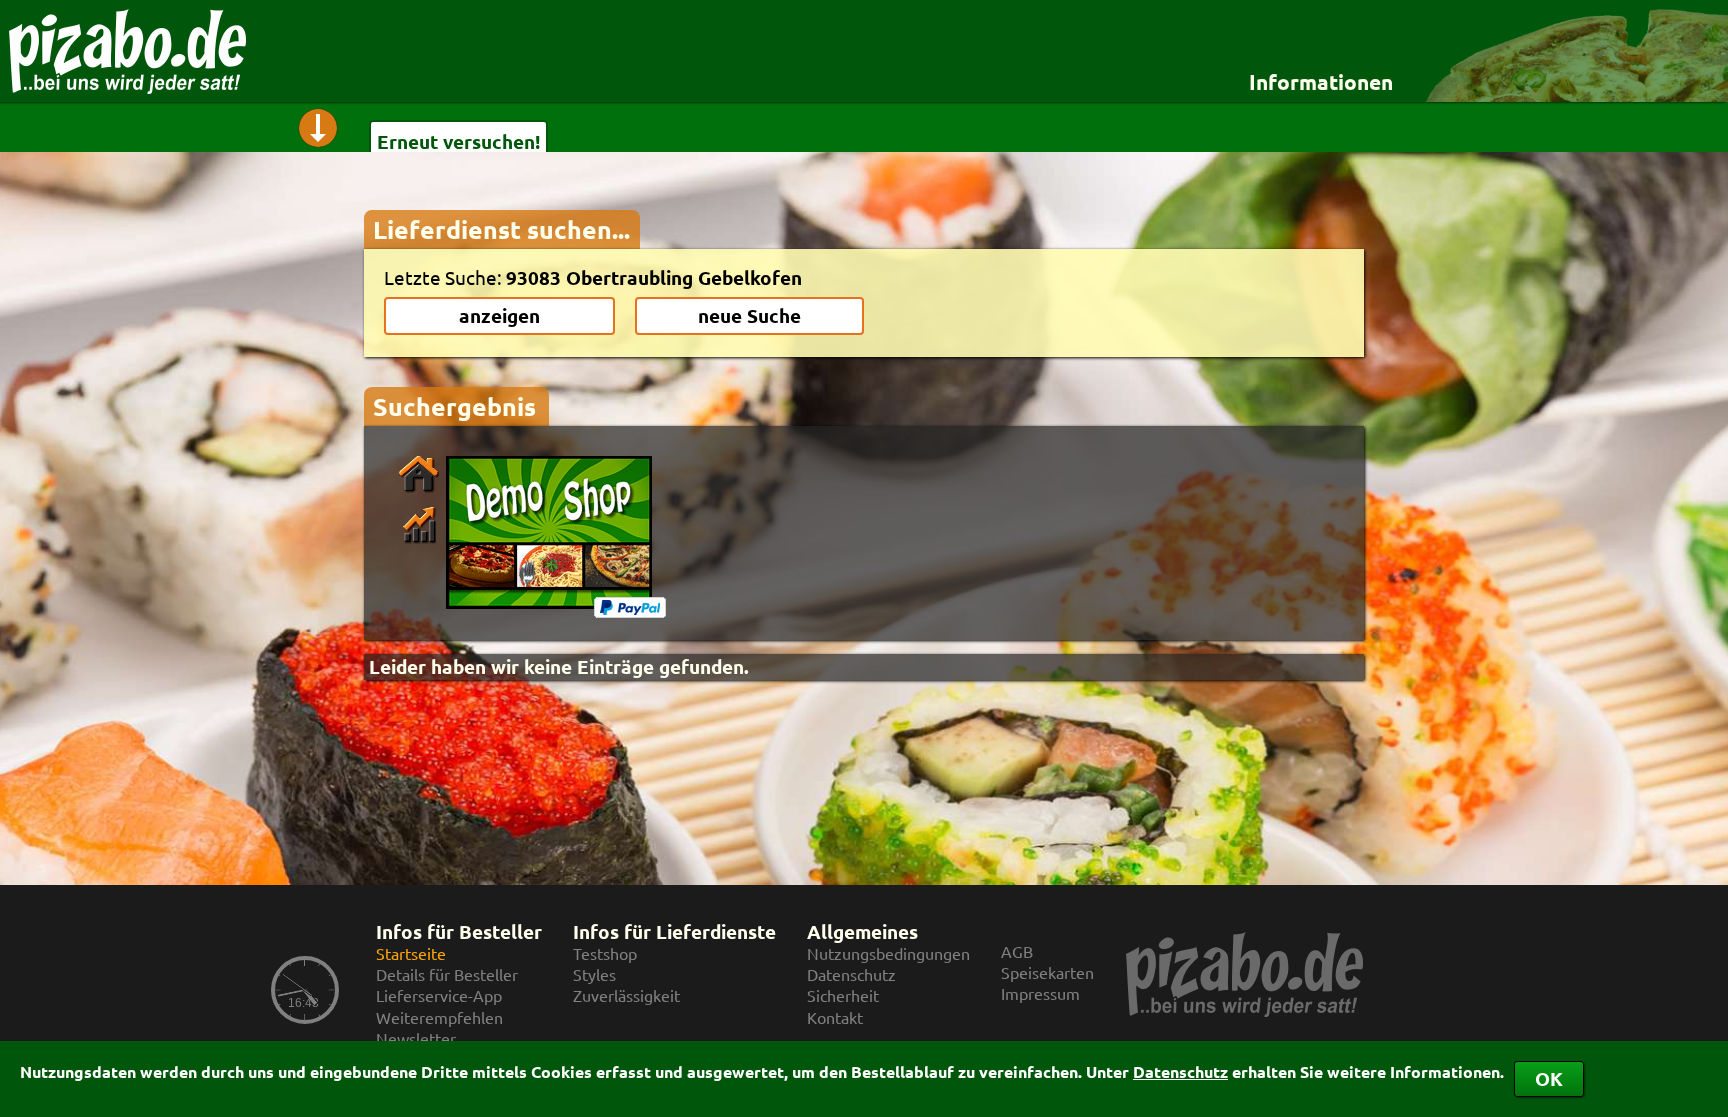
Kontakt (835, 1017)
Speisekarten (1047, 972)
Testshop (605, 953)
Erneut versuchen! (458, 141)
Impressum (1040, 993)
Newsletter (416, 1038)
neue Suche (749, 315)
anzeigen (499, 315)
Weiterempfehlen (439, 1017)
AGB (1017, 951)
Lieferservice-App (439, 995)
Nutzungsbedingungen (888, 953)
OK (1549, 1078)
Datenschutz (1180, 1071)
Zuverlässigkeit (626, 995)
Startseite (411, 953)
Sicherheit (843, 995)
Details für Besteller (447, 974)
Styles (594, 974)
